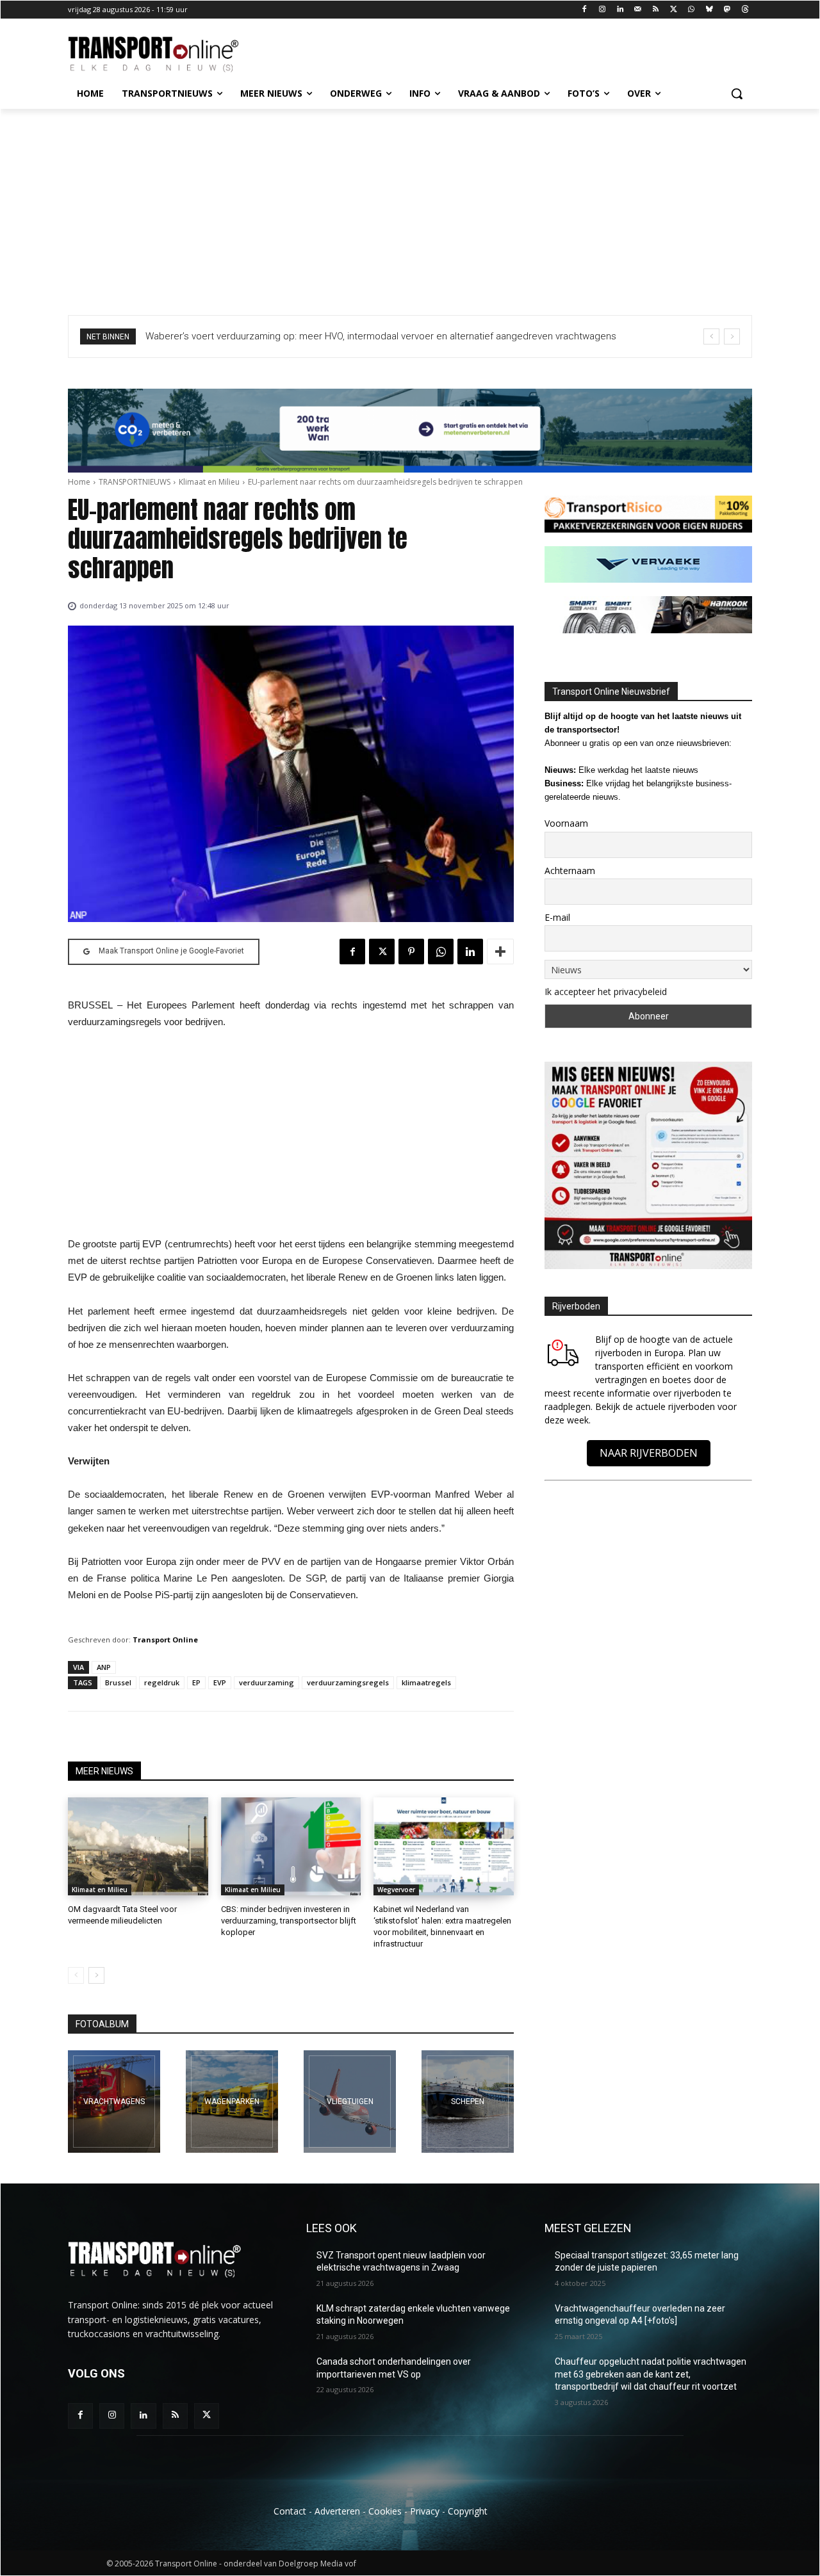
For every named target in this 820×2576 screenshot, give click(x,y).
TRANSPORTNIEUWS (135, 482)
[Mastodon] (727, 10)
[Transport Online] (170, 54)
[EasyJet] (350, 2102)
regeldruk (162, 1682)
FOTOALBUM (102, 2024)
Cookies (385, 2511)
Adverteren (337, 2511)
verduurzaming (266, 1682)
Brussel (118, 1682)
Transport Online (165, 1640)
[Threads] (745, 10)
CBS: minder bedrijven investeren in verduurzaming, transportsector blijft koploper (289, 1921)
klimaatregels (426, 1682)
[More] (500, 952)
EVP (220, 1682)
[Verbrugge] (232, 2102)
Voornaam (566, 823)
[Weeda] (114, 2102)
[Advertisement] (410, 205)
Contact (290, 2511)
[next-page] (96, 1975)
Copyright (468, 2511)
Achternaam (570, 871)
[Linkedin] (620, 10)
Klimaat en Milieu (209, 482)
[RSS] (656, 10)
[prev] (711, 336)
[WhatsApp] (692, 10)
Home (79, 482)
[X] (674, 10)
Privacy (425, 2511)
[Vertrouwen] (468, 2102)
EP (196, 1682)
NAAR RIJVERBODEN (649, 1453)
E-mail (557, 917)
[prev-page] (76, 1975)
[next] (732, 336)
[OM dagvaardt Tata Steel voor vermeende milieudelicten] (138, 1846)
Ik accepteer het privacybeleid (606, 992)
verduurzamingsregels (348, 1682)
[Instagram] (603, 10)
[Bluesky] (709, 10)
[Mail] (638, 10)
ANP (104, 1667)
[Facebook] (585, 10)
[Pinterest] (411, 952)
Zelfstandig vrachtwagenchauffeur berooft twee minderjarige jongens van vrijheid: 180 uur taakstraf (359, 336)
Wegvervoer (396, 1890)
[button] (737, 93)
